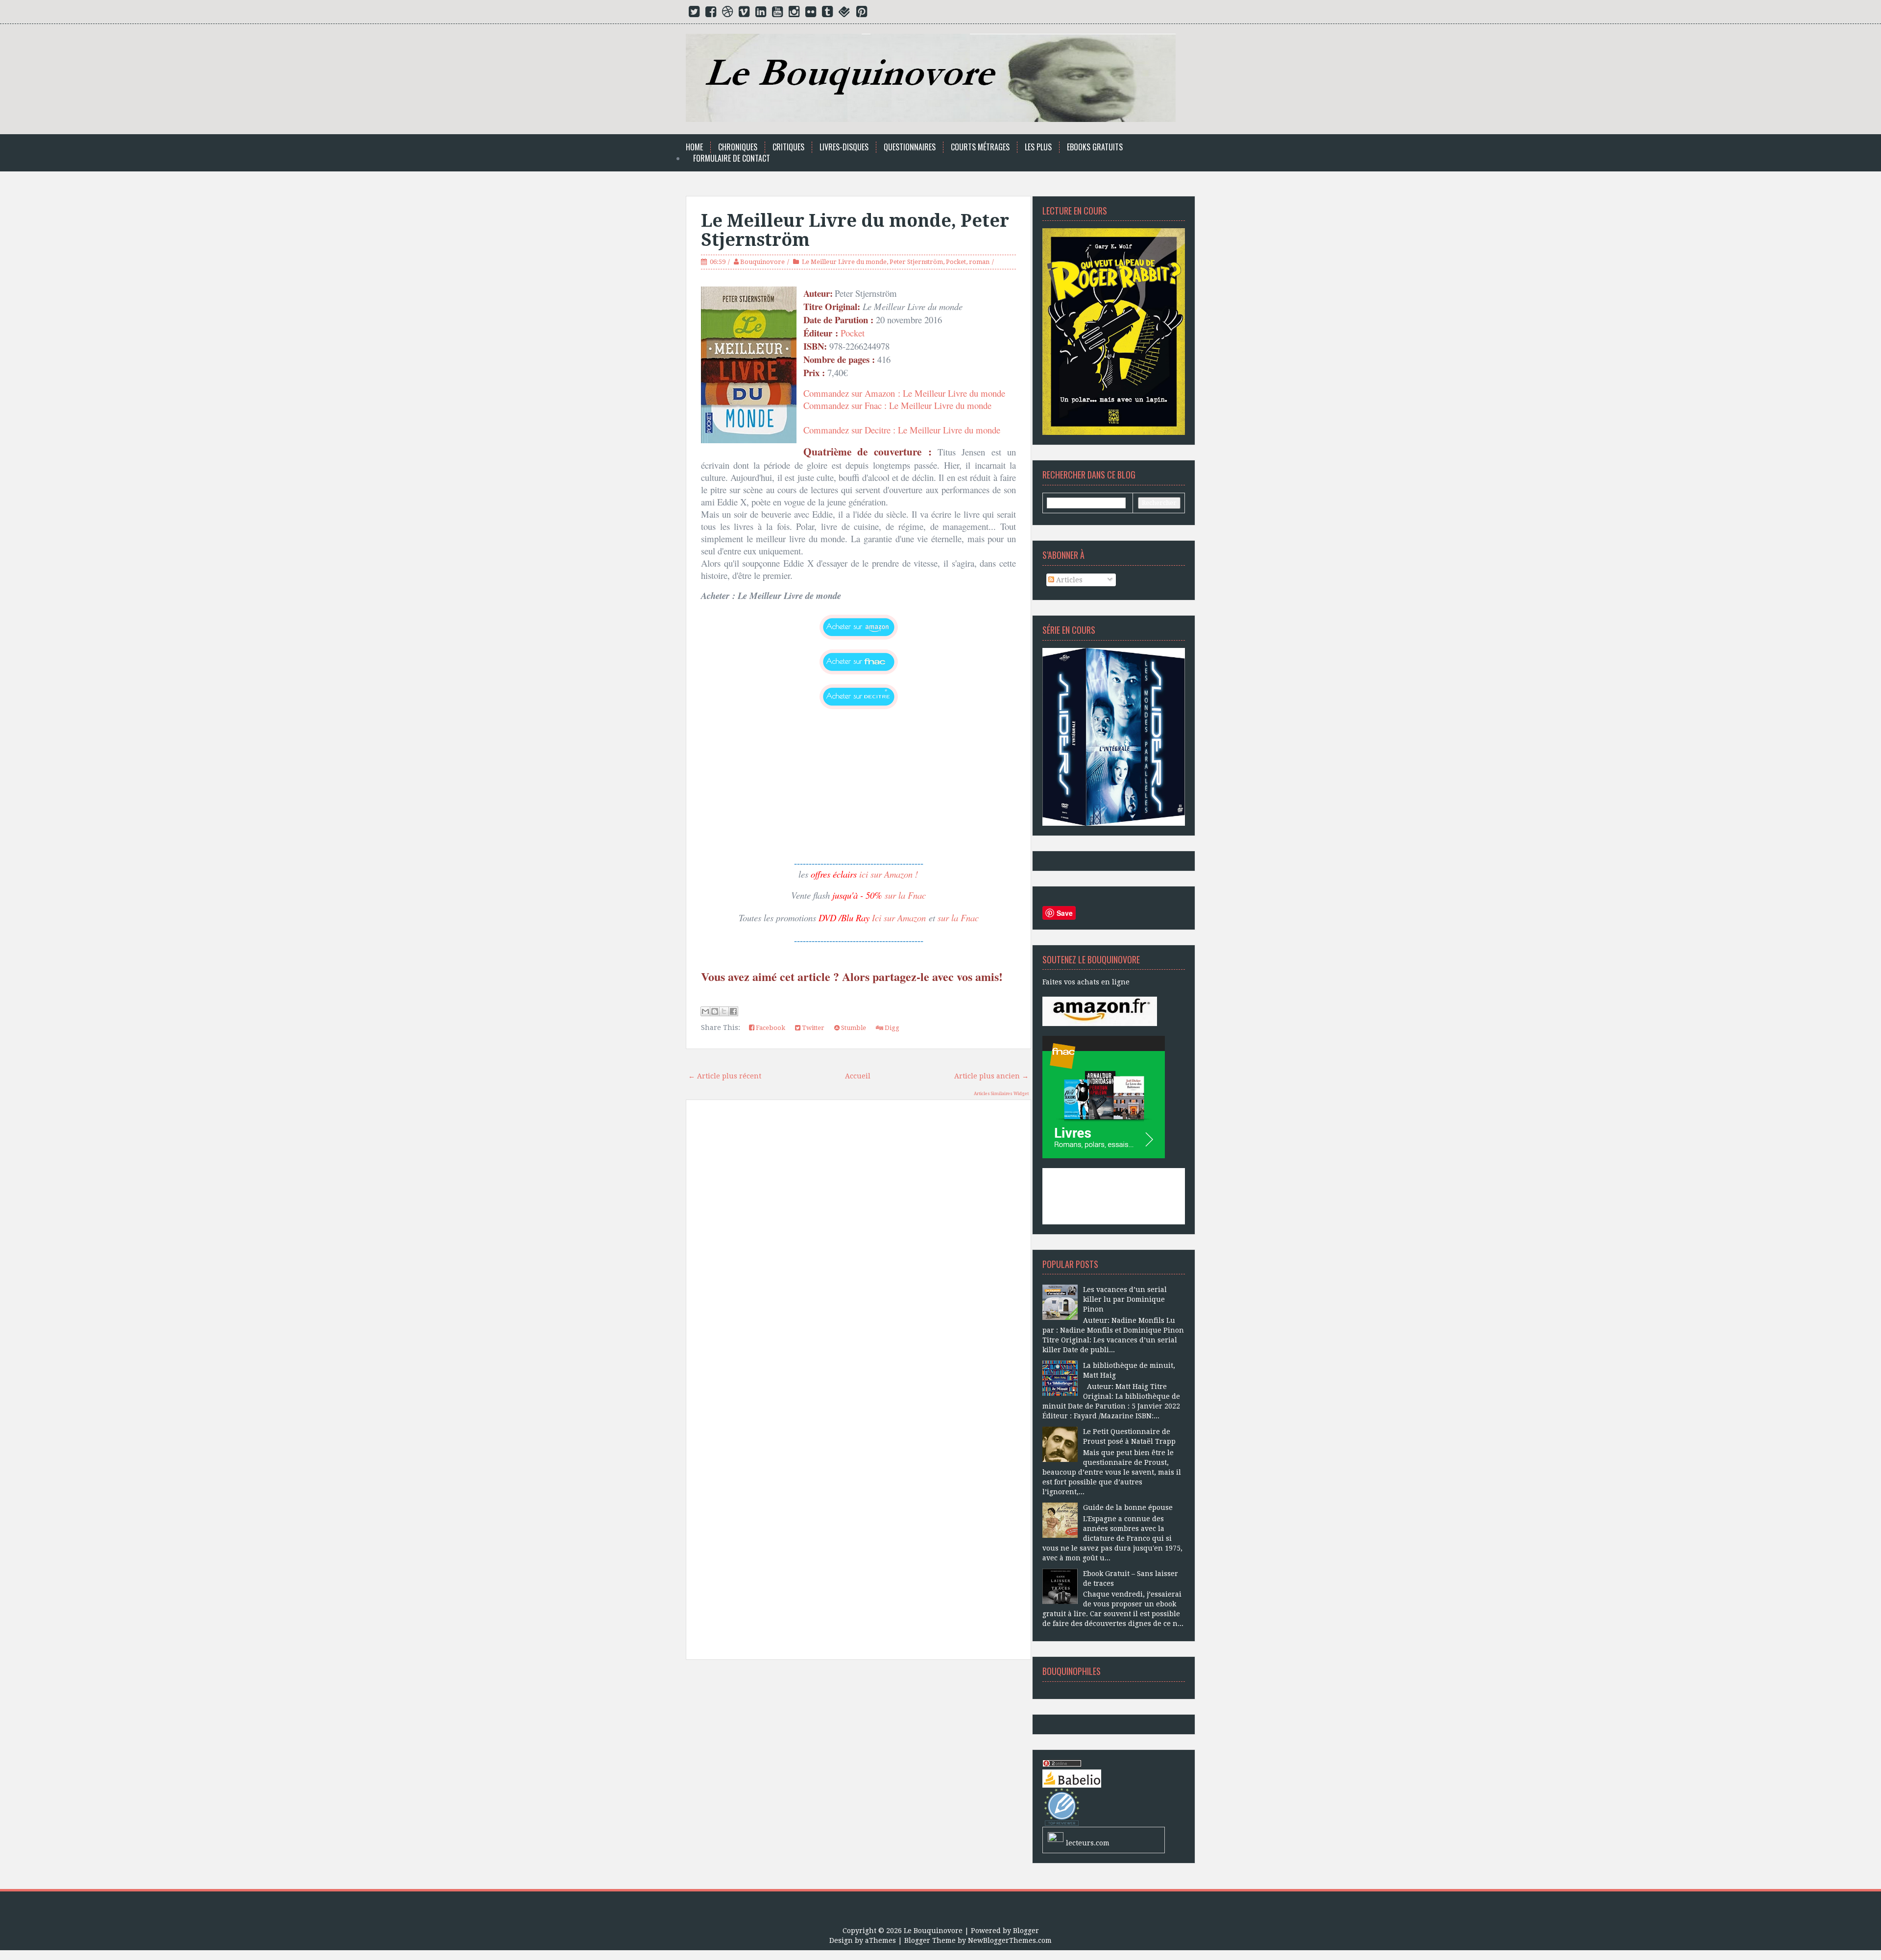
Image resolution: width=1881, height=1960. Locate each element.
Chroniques (738, 147)
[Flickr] (811, 14)
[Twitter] (694, 14)
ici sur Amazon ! (889, 874)
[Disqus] (858, 1247)
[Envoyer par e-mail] (705, 1011)
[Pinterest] (862, 14)
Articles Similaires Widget (1001, 1094)
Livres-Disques (844, 147)
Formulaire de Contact (732, 158)
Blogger (1026, 1931)
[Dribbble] (727, 14)
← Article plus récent (725, 1076)
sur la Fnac (905, 895)
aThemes (880, 1940)
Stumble (853, 1028)
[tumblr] (827, 14)
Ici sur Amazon (899, 918)
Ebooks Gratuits (1095, 147)
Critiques (788, 147)
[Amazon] (1100, 1011)
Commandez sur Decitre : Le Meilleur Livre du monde (903, 430)
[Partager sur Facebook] (733, 1011)
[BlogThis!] (715, 1011)
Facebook (770, 1028)
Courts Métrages (980, 147)
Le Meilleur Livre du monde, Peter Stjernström (855, 230)
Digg (891, 1028)
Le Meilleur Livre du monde (844, 262)
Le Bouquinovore (933, 1931)
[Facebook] (711, 14)
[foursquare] (844, 14)
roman (979, 262)
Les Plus (1038, 147)
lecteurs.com (1088, 1843)
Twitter (812, 1028)
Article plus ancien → (991, 1076)
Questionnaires (910, 147)
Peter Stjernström (916, 262)
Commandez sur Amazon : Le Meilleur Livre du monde (904, 393)
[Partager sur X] (724, 1011)
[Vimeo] (744, 14)
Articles (1068, 580)
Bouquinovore (762, 262)
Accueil (858, 1076)
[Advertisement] (858, 1778)
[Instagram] (794, 14)
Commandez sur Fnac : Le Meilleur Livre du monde (897, 405)
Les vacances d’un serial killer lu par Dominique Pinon (1125, 1299)
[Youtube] (777, 14)
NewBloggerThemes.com (1010, 1940)
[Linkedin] (761, 14)
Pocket (956, 262)
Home (694, 147)
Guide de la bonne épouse (1128, 1507)
